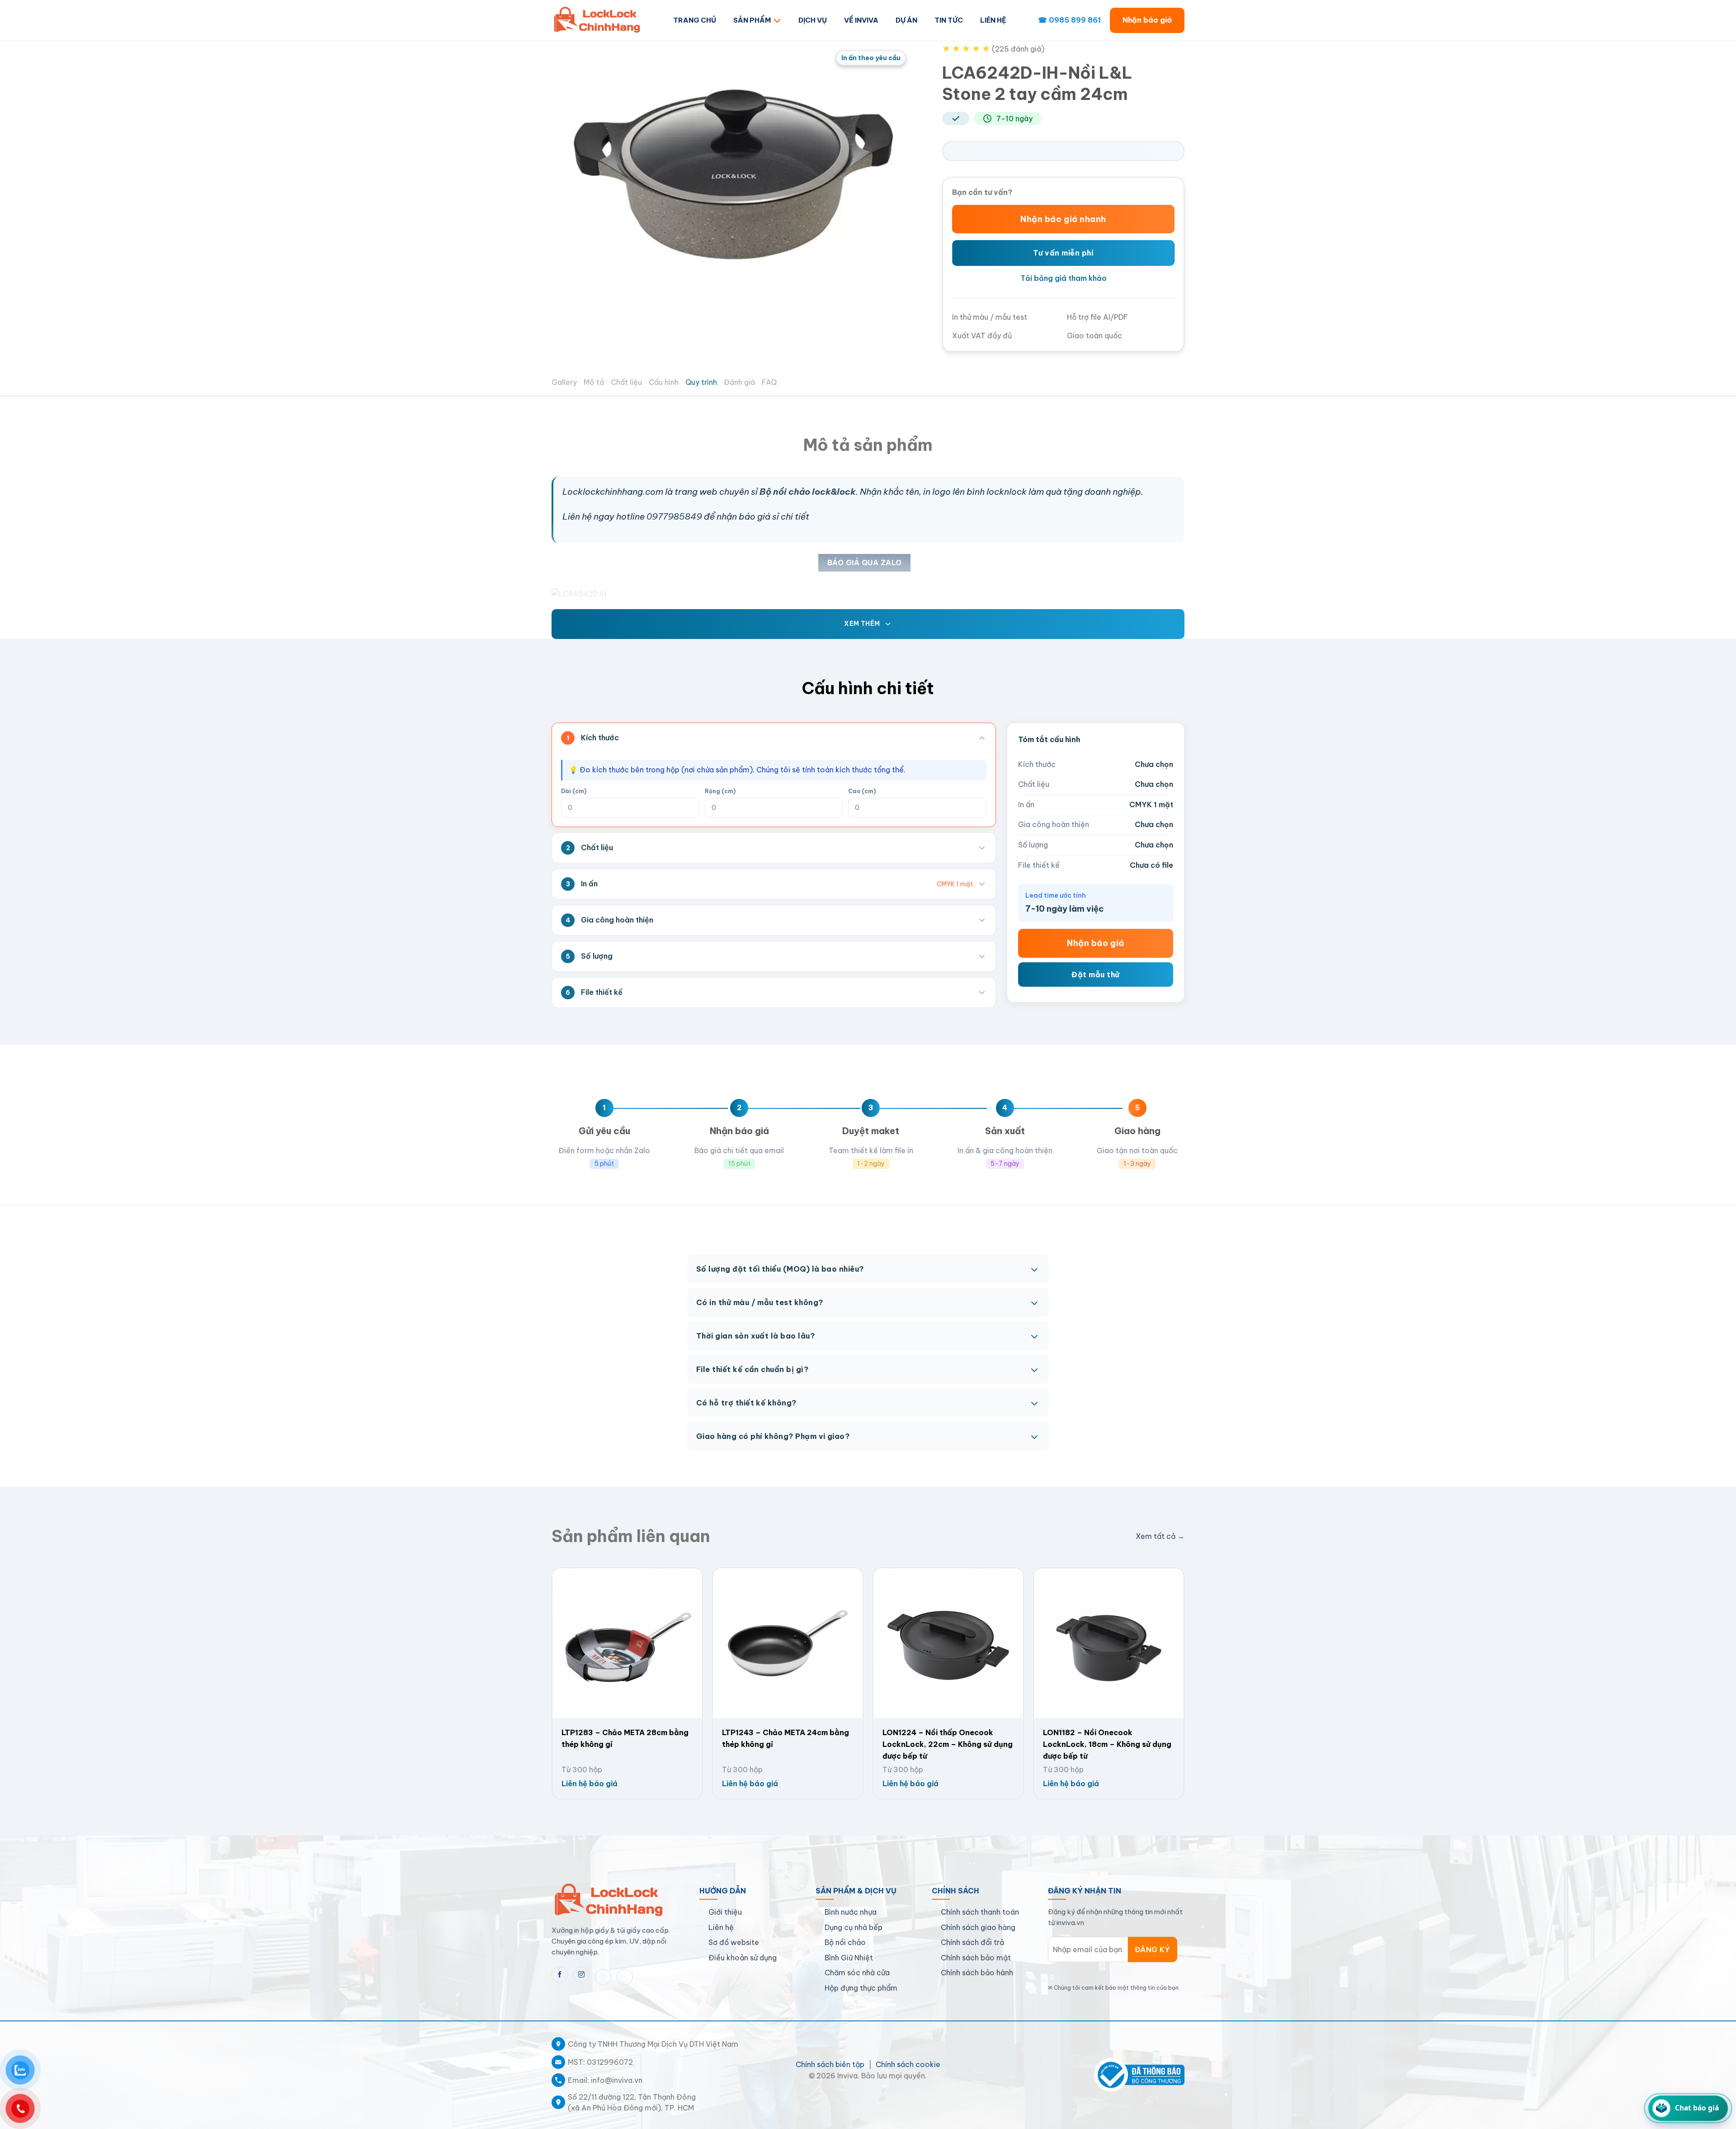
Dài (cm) (574, 791)
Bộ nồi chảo (845, 1942)
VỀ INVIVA (861, 20)
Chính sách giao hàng (978, 1927)
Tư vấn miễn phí (1063, 253)
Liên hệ (721, 1927)
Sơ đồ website (734, 1942)
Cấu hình (664, 382)
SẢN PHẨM (752, 20)
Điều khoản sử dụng (743, 1958)
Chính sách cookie (908, 2064)
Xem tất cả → (1160, 1536)
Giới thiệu (725, 1912)
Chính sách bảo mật (976, 1958)
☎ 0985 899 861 (1069, 20)
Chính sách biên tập (830, 2064)
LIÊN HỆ (993, 20)
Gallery (564, 382)
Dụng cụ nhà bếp (854, 1927)
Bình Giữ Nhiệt (849, 1958)
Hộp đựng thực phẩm (861, 1988)
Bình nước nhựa (851, 1912)
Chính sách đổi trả (972, 1942)
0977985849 (674, 516)
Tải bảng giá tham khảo (1064, 278)
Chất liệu (626, 382)
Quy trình (701, 382)
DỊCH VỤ (813, 20)
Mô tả (594, 382)
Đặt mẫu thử (1095, 975)
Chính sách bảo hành (977, 1973)
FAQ (769, 382)
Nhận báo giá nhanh (1063, 219)
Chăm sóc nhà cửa (857, 1973)
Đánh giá (739, 382)
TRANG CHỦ (695, 20)
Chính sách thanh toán (980, 1912)
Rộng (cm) (720, 791)
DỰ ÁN (906, 20)
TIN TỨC (949, 20)
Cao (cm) (862, 791)
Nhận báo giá (1147, 20)
